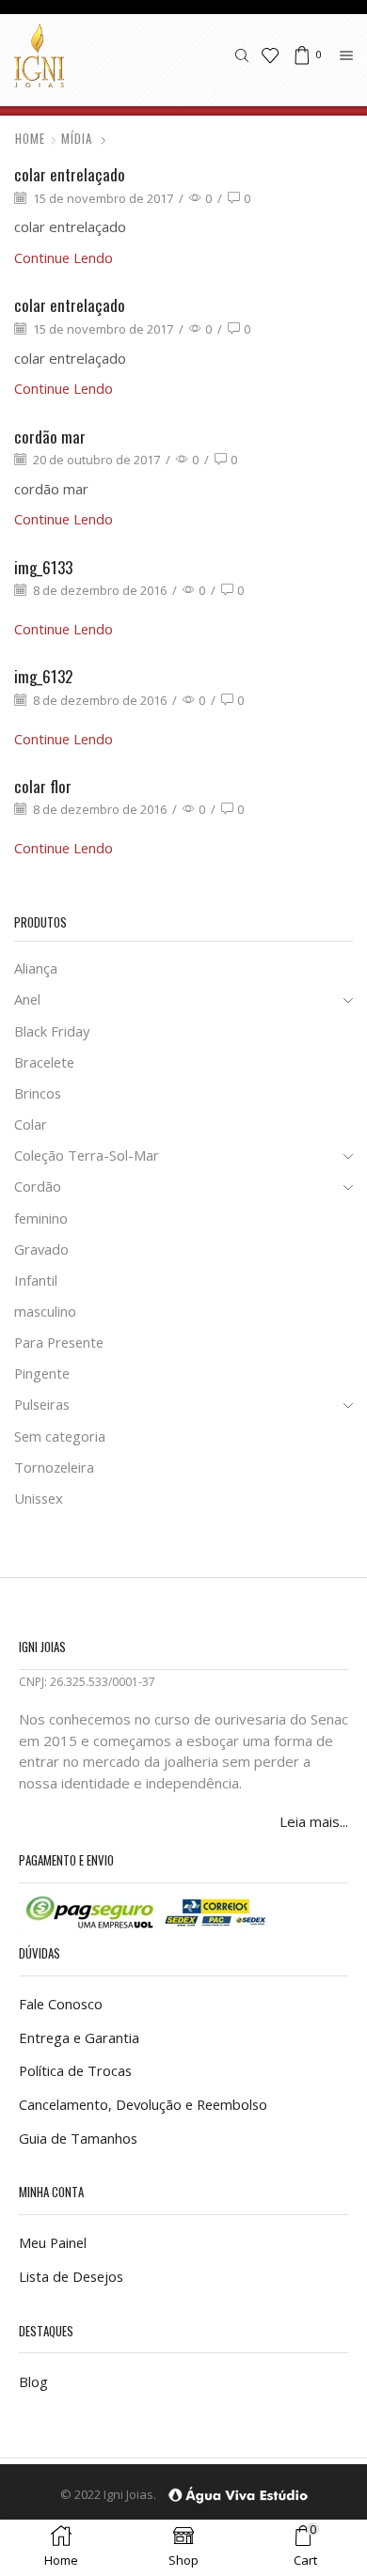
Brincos (38, 1093)
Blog (33, 2381)
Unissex (39, 1498)
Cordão (38, 1186)
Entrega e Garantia (79, 2037)
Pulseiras (42, 1404)
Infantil (36, 1280)
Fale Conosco (61, 2004)
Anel (27, 999)
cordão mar (50, 437)
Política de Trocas (75, 2070)
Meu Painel (53, 2242)
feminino (41, 1218)
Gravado (41, 1249)
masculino (45, 1311)
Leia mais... (314, 1821)
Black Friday (52, 1031)
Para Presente (59, 1342)
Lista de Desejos (71, 2276)
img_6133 (43, 567)
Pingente (42, 1373)
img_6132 (43, 676)
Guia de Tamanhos (78, 2138)
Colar (31, 1124)
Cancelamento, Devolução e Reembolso (143, 2104)
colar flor (43, 786)
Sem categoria (60, 1436)
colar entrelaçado (70, 174)
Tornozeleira (54, 1467)
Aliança (36, 968)
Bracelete (44, 1062)
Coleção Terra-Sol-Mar (87, 1155)
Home (30, 139)
